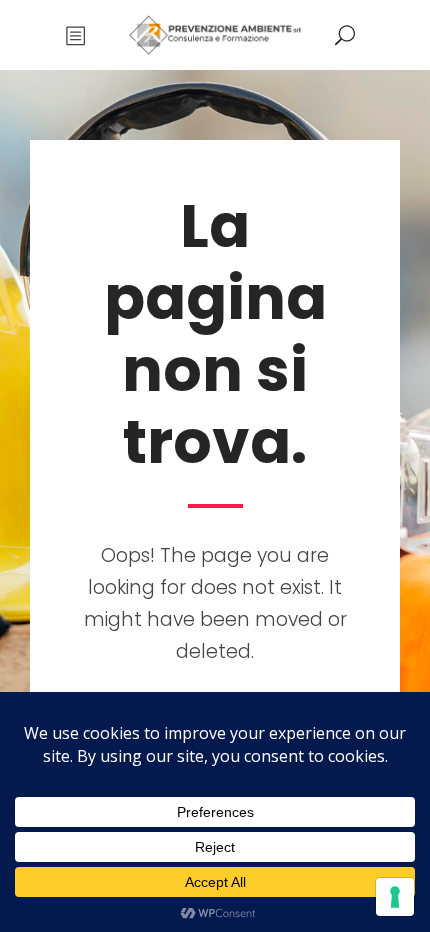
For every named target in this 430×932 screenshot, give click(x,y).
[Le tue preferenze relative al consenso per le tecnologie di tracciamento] (395, 897)
